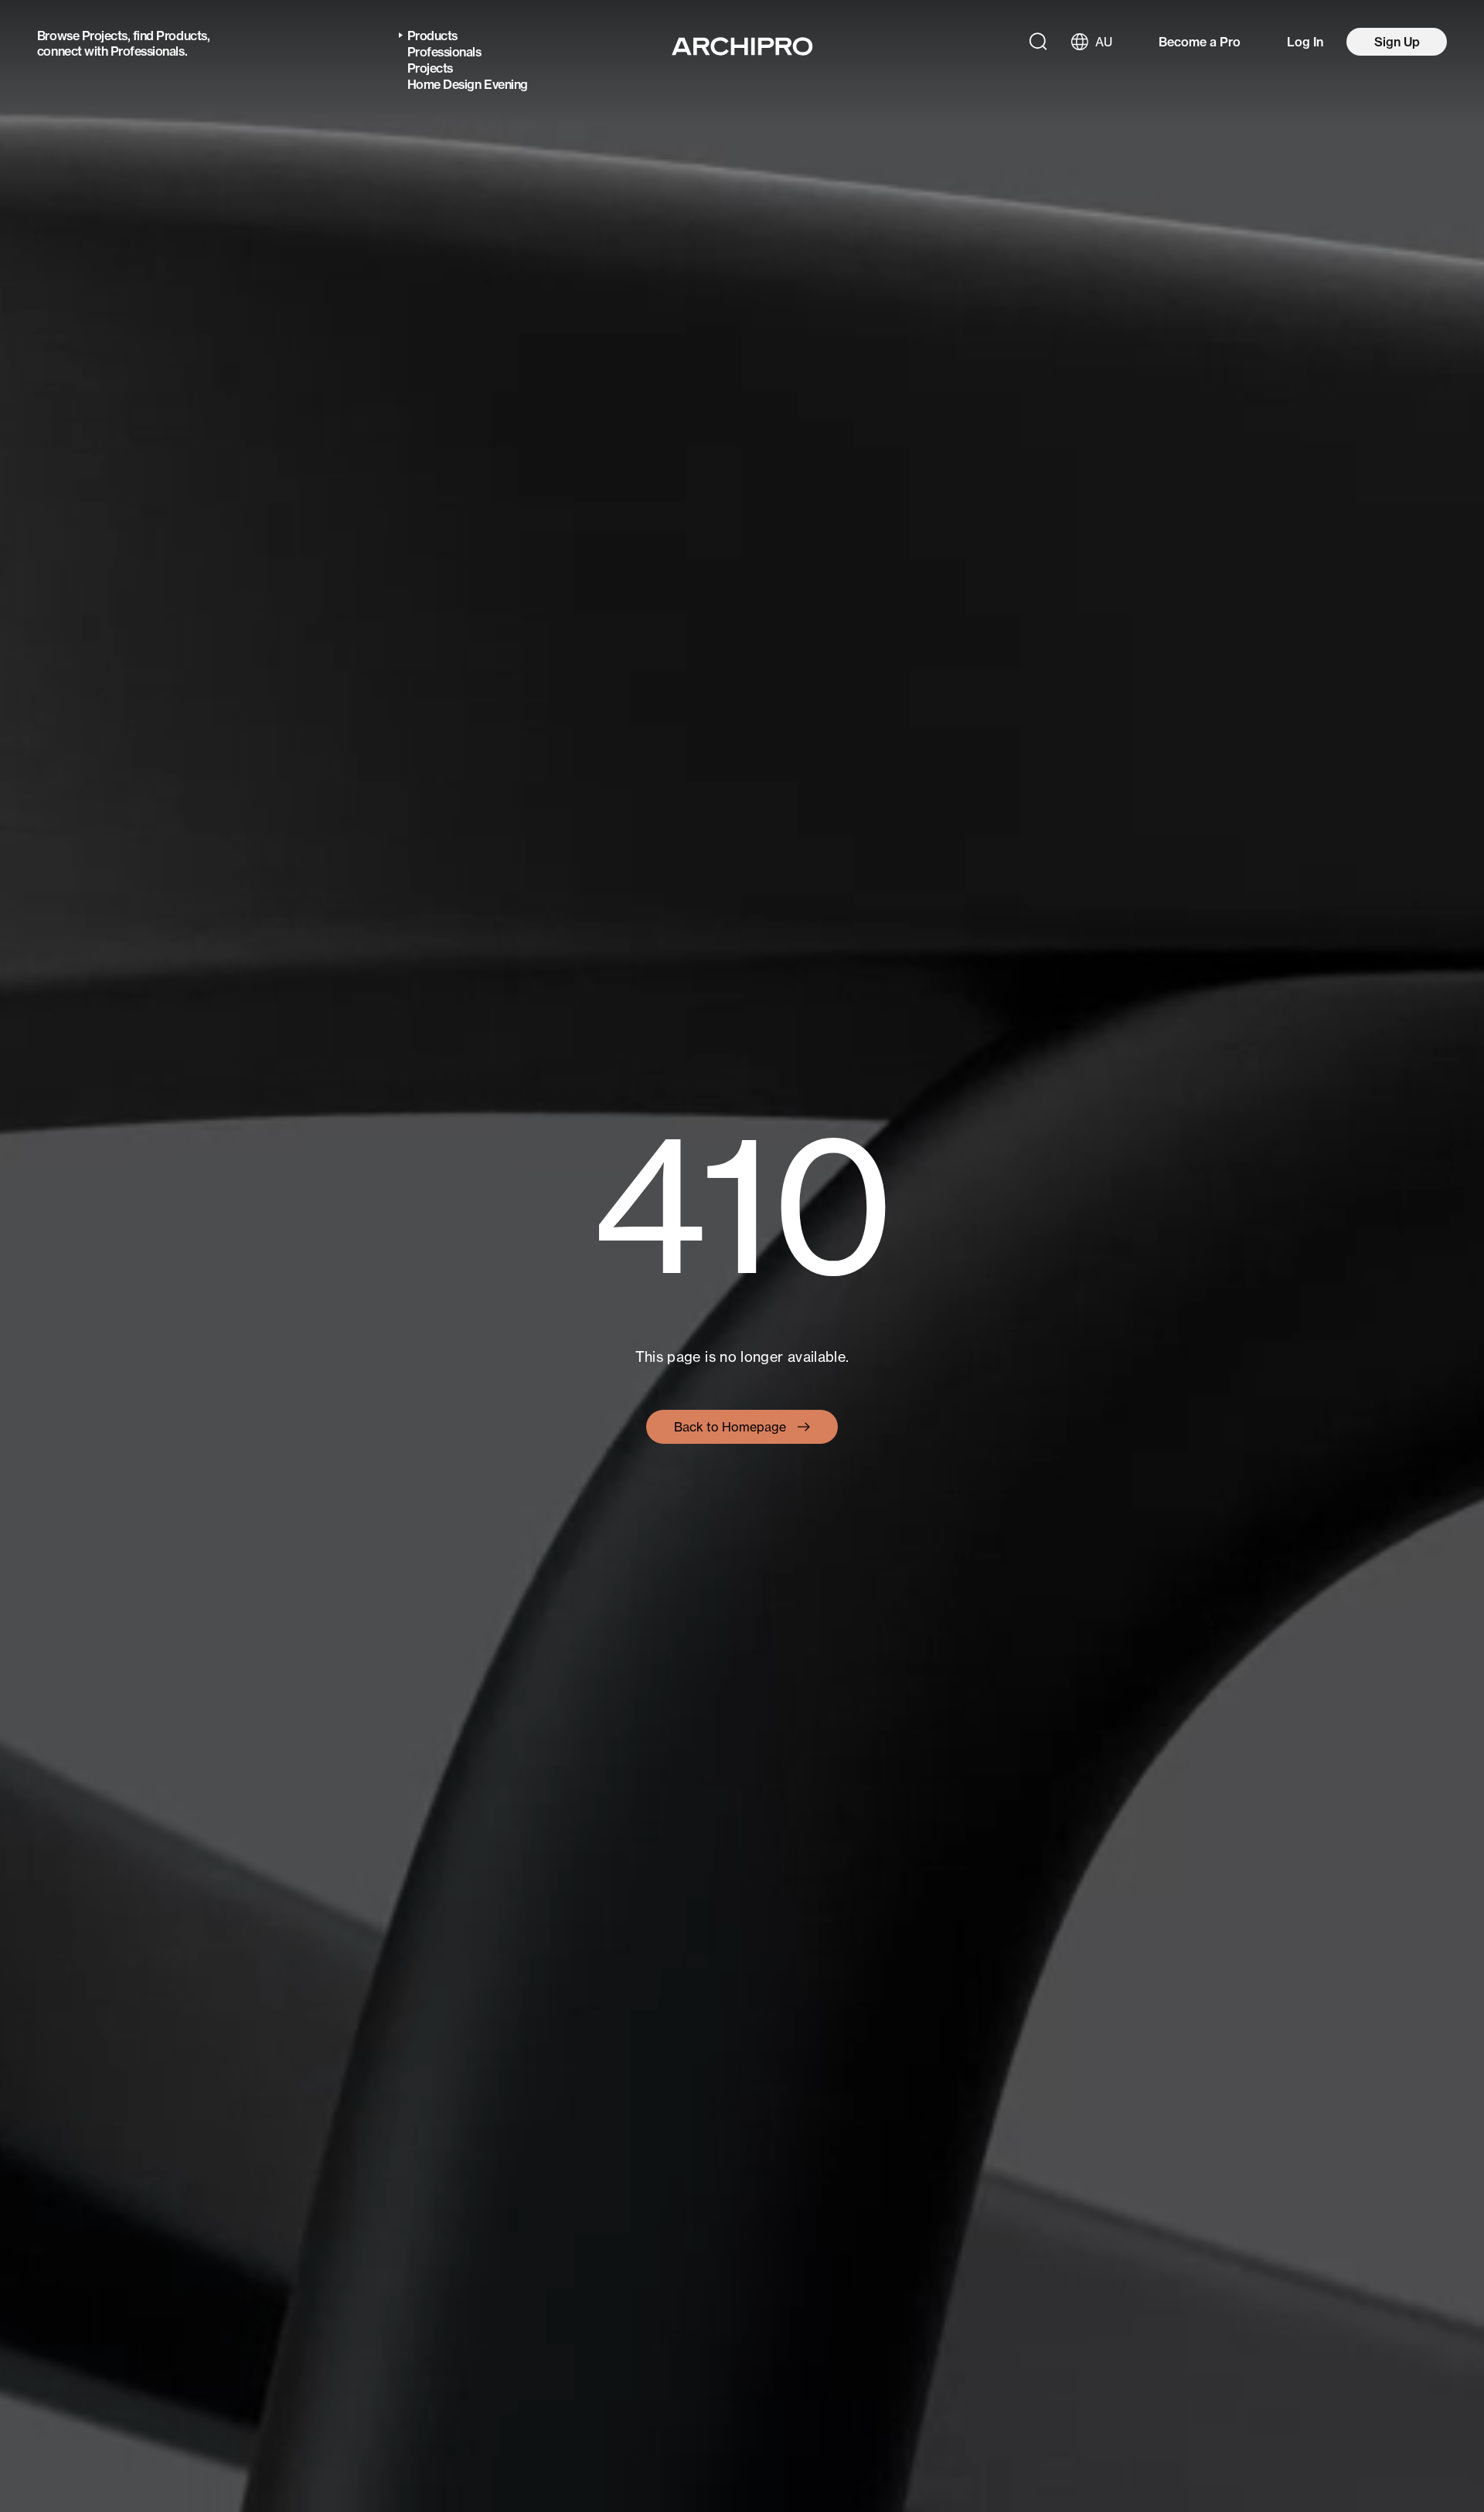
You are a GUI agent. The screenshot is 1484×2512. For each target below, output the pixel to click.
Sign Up (1397, 42)
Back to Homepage (730, 1427)
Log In (1305, 42)
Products (181, 36)
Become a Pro (1200, 42)
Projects (105, 36)
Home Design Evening (468, 84)
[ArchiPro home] (742, 46)
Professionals (148, 51)
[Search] (1038, 42)
